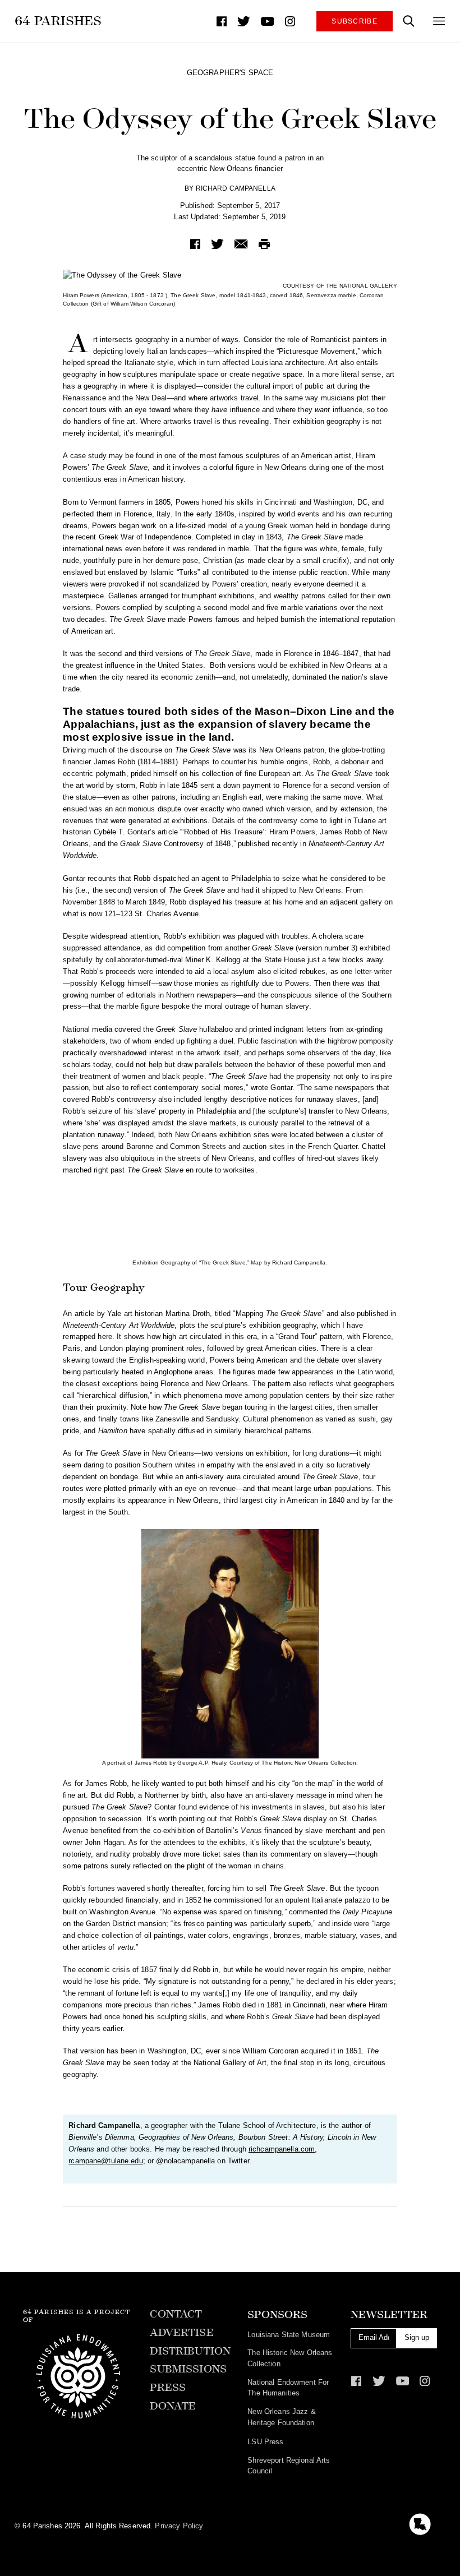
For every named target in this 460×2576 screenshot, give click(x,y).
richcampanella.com (282, 2149)
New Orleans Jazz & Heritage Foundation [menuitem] (281, 2417)
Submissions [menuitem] (188, 2369)
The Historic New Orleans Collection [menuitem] (290, 2358)
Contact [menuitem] (176, 2314)
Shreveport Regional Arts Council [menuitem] (289, 2466)
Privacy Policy (179, 2526)
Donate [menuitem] (173, 2406)
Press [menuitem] (168, 2388)
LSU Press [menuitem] (265, 2442)
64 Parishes (58, 21)
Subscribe (355, 21)
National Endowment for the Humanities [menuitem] (288, 2388)
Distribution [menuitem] (190, 2351)
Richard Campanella (236, 188)
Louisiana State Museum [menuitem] (289, 2335)
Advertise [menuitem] (181, 2333)
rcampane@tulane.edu (105, 2161)
